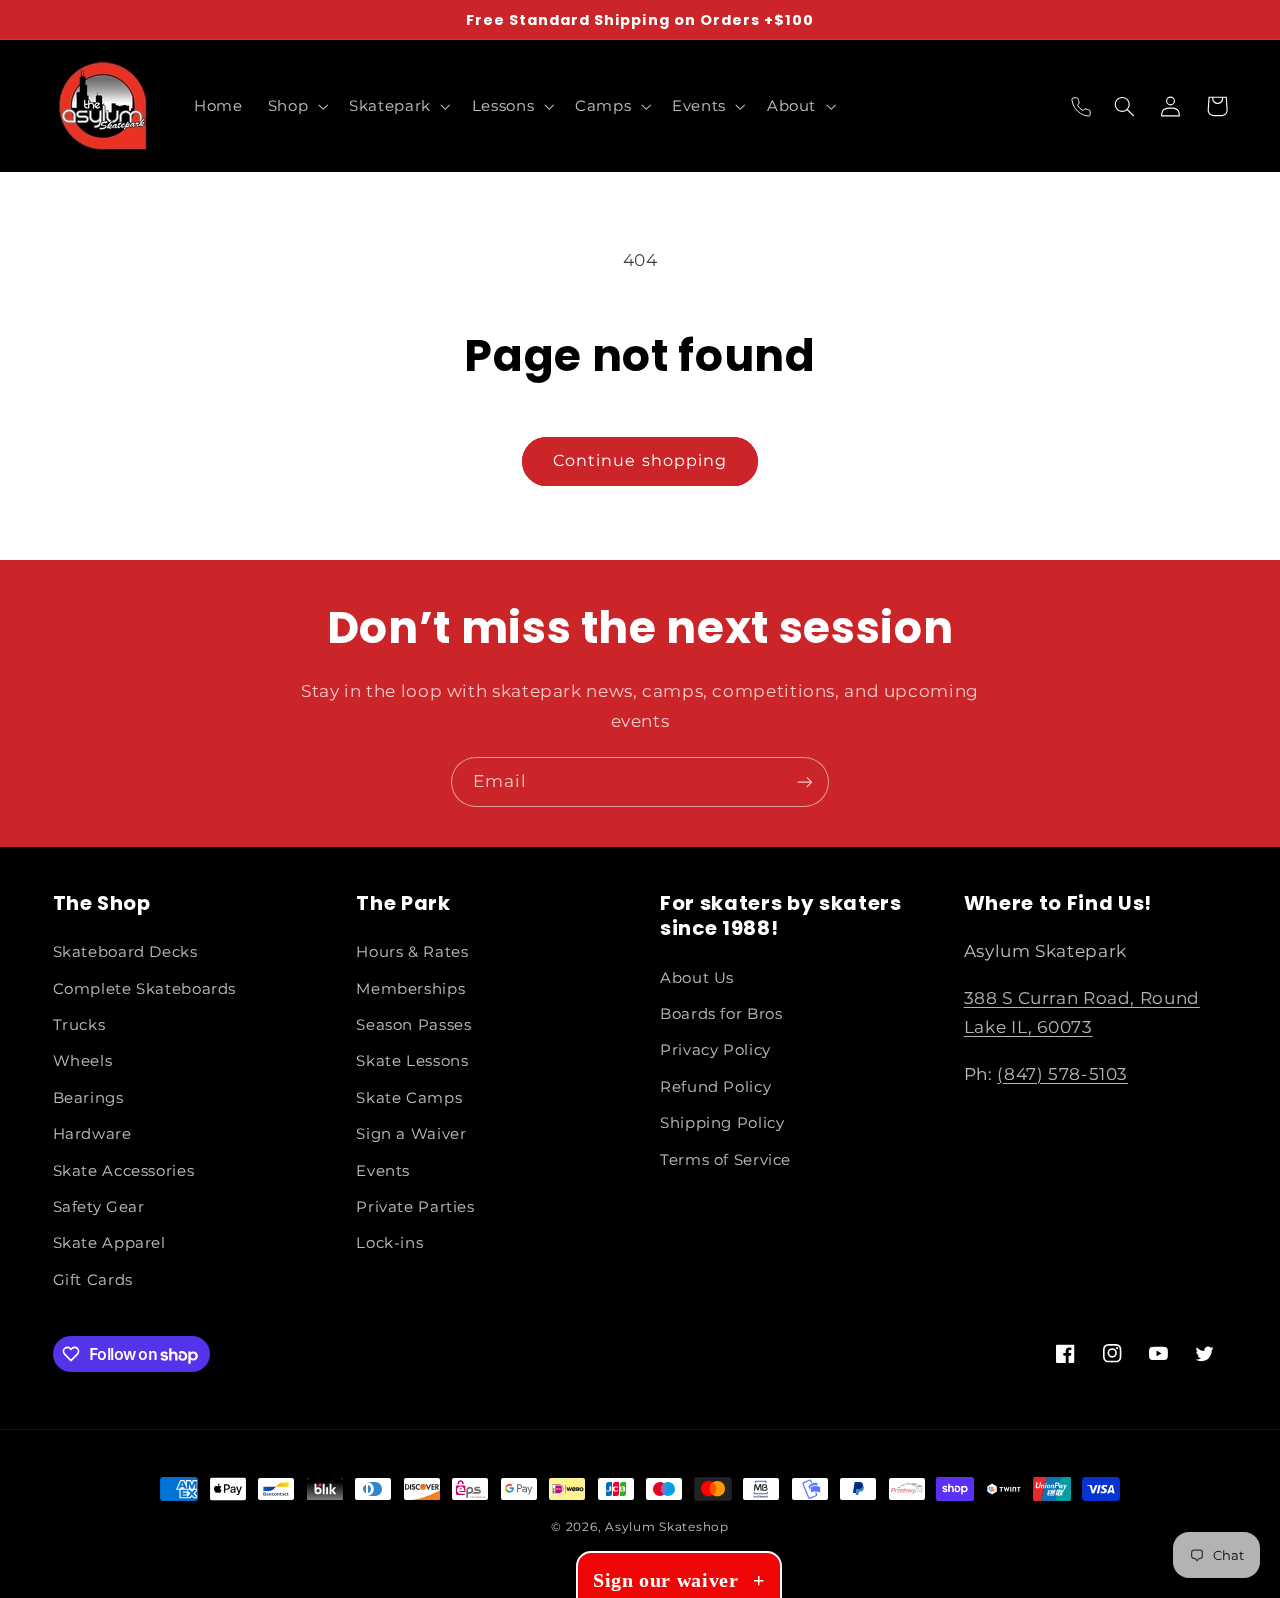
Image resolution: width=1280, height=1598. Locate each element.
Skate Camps (409, 1098)
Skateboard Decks (125, 952)
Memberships (410, 989)
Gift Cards (93, 1280)
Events (383, 1171)
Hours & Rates (412, 952)
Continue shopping (640, 460)
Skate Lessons (412, 1061)
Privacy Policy (715, 1050)
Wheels (83, 1061)
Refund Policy (715, 1087)
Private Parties (415, 1207)
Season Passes (413, 1025)
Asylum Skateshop (667, 1527)
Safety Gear (99, 1207)
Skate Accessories (124, 1171)
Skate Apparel (109, 1243)
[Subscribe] (805, 781)
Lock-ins (389, 1243)
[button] (295, 106)
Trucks (79, 1025)
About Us (697, 978)
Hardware (92, 1134)
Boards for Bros (721, 1014)
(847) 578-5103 (1062, 1074)
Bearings (88, 1098)
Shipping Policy (722, 1123)
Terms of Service (725, 1160)
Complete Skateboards (145, 989)
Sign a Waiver (411, 1134)
